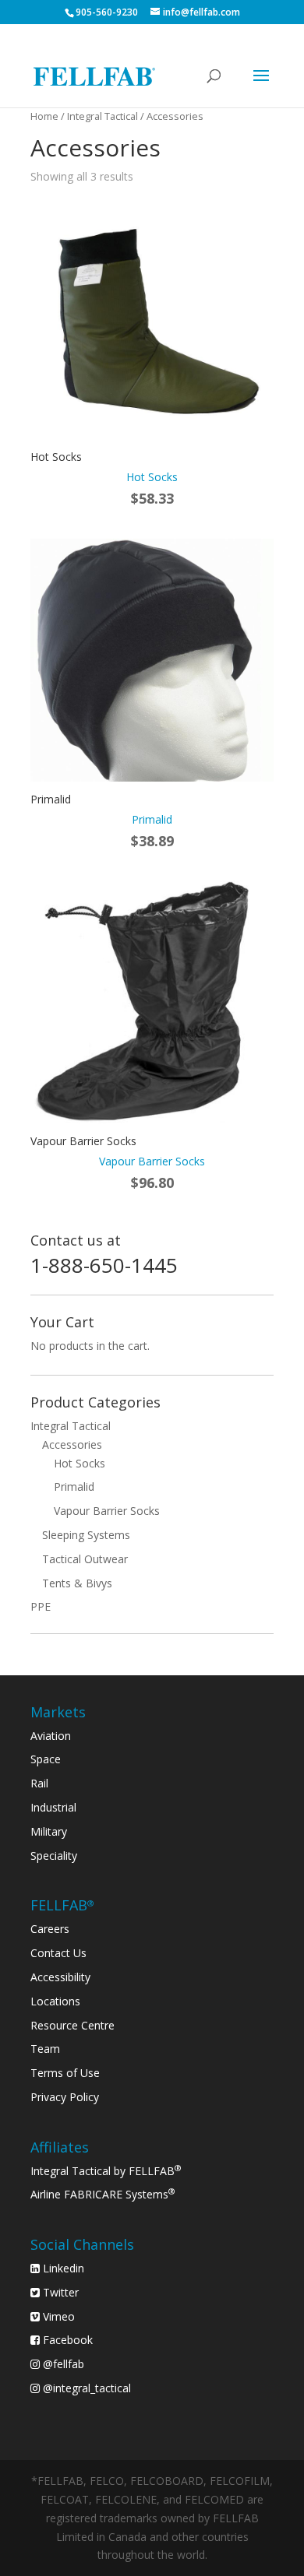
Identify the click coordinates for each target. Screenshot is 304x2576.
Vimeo (57, 2316)
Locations (55, 2001)
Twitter (59, 2292)
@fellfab (62, 2364)
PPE (41, 1606)
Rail (39, 1783)
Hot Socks (80, 1463)
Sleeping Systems (86, 1535)
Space (46, 1759)
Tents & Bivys (77, 1583)
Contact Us (58, 1953)
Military (49, 1831)
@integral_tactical (85, 2388)
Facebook (66, 2340)
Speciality (54, 1856)
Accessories (72, 1444)
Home (44, 116)
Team (45, 2049)
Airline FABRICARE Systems (103, 2194)
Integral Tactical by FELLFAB (106, 2171)
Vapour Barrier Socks (107, 1511)
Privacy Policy (65, 2097)
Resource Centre (72, 2025)
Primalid (74, 1487)
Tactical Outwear (85, 1559)
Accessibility (60, 1977)
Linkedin (62, 2268)
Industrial (53, 1807)
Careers (50, 1929)
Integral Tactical (103, 116)
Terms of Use (65, 2073)
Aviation (51, 1736)
